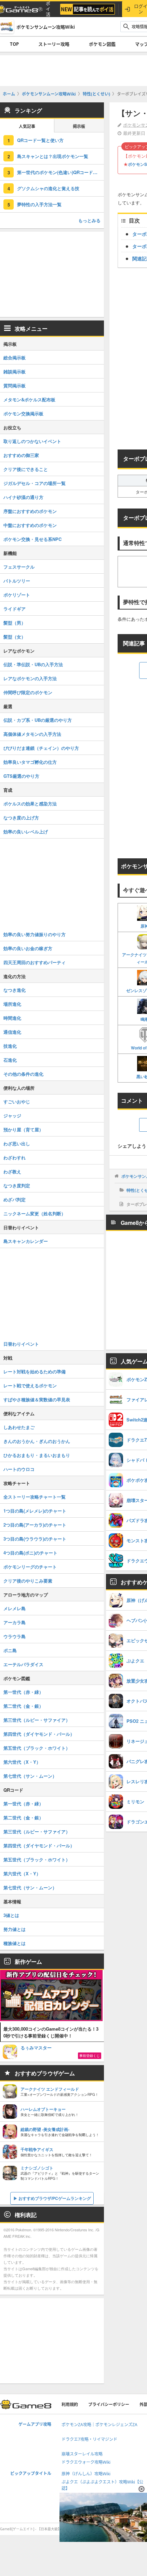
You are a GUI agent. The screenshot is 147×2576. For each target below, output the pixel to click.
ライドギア (15, 609)
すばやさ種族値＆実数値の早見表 (37, 1399)
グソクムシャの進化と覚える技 (48, 188)
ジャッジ (12, 1115)
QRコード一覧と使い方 (40, 140)
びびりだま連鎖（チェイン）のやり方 (41, 748)
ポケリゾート (17, 595)
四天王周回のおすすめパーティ (35, 962)
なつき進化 (15, 990)
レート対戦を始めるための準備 (35, 1371)
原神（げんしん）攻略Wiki (86, 2474)
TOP (14, 44)
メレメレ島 (15, 1608)
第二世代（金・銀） (23, 1706)
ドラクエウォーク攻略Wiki (86, 2462)
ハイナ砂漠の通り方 (23, 497)
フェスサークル (19, 567)
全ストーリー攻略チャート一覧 (35, 1497)
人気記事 (27, 126)
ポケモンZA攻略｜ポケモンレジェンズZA (99, 2425)
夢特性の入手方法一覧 (39, 204)
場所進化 (12, 1004)
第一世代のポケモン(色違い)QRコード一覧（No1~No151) (61, 172)
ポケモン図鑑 (102, 44)
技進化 (10, 1046)
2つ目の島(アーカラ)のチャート (35, 1525)
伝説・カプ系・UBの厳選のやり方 (38, 720)
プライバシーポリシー (109, 2405)
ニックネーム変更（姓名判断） (35, 1213)
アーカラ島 (15, 1622)
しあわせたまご (19, 1427)
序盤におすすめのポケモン (30, 511)
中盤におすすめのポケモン (30, 525)
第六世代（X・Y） (22, 1762)
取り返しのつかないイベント (32, 441)
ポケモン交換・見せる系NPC (32, 539)
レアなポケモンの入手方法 (30, 678)
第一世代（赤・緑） (23, 1692)
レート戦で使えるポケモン (30, 1385)
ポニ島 (10, 1650)
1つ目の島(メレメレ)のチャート (35, 1511)
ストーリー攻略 (54, 44)
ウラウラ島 (15, 1636)
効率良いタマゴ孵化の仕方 (30, 762)
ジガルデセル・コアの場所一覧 (35, 483)
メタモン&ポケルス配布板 (29, 399)
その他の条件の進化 (23, 1074)
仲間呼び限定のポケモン (28, 692)
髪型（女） (15, 637)
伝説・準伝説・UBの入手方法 (33, 664)
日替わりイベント (21, 1344)
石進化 (10, 1060)
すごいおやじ (17, 1101)
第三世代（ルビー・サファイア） (37, 1720)
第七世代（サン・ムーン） (30, 1776)
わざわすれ (15, 1157)
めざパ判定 (15, 1199)
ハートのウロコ (19, 1469)
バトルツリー (17, 581)
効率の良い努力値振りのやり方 (35, 934)
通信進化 (12, 1032)
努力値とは (15, 1929)
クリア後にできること (26, 469)
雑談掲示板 (15, 371)
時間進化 (12, 1018)
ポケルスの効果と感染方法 (30, 804)
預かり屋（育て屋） (23, 1129)
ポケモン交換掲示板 (23, 413)
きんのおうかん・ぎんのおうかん (37, 1441)
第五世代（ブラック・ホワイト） (37, 1748)
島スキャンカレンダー (26, 1241)
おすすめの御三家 (21, 455)
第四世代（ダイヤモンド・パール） (39, 1734)
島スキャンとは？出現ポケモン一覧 (53, 156)
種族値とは (15, 1943)
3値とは (11, 1915)
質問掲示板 (15, 385)
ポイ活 (48, 9)
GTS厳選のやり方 (21, 776)
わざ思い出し (17, 1143)
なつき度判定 (17, 1185)
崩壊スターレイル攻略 (82, 2454)
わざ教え (12, 1171)
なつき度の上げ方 (21, 818)
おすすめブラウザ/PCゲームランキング (55, 2198)
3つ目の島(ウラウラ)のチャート (35, 1539)
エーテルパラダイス (23, 1664)
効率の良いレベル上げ (26, 832)
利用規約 (70, 2405)
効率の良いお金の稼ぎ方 (28, 948)
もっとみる (89, 220)
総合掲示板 (15, 357)
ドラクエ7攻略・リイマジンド (89, 2439)
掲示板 (79, 126)
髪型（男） (15, 623)
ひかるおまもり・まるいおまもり (37, 1455)
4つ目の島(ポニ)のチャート (30, 1553)
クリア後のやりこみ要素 (28, 1581)
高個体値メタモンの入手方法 (32, 734)
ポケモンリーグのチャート (30, 1567)
